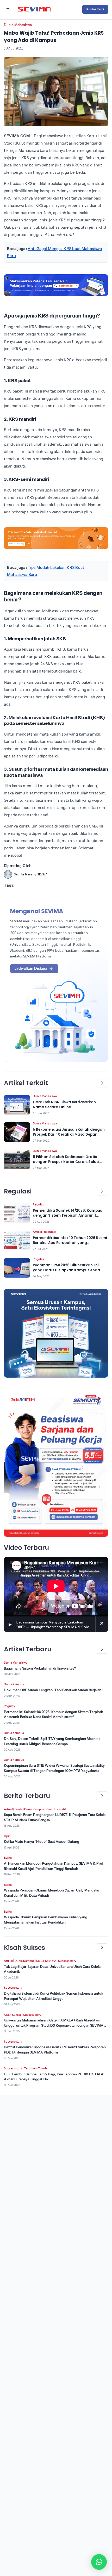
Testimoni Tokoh (35, 2068)
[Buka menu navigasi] (8, 9)
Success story (67, 1961)
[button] (99, 2562)
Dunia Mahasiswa (18, 25)
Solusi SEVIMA (46, 1961)
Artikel (37, 1232)
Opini (8, 1836)
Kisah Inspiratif (56, 1809)
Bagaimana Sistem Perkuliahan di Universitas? (40, 1668)
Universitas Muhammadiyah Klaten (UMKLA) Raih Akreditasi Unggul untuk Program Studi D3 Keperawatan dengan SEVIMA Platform (54, 2025)
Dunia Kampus (14, 1684)
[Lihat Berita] (17, 1105)
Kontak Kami (95, 9)
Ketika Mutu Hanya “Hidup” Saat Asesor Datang (42, 1841)
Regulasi (39, 1204)
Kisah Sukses (13, 2015)
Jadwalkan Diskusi (31, 968)
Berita (18, 1809)
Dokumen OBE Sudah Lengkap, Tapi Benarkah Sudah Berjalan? (54, 1690)
